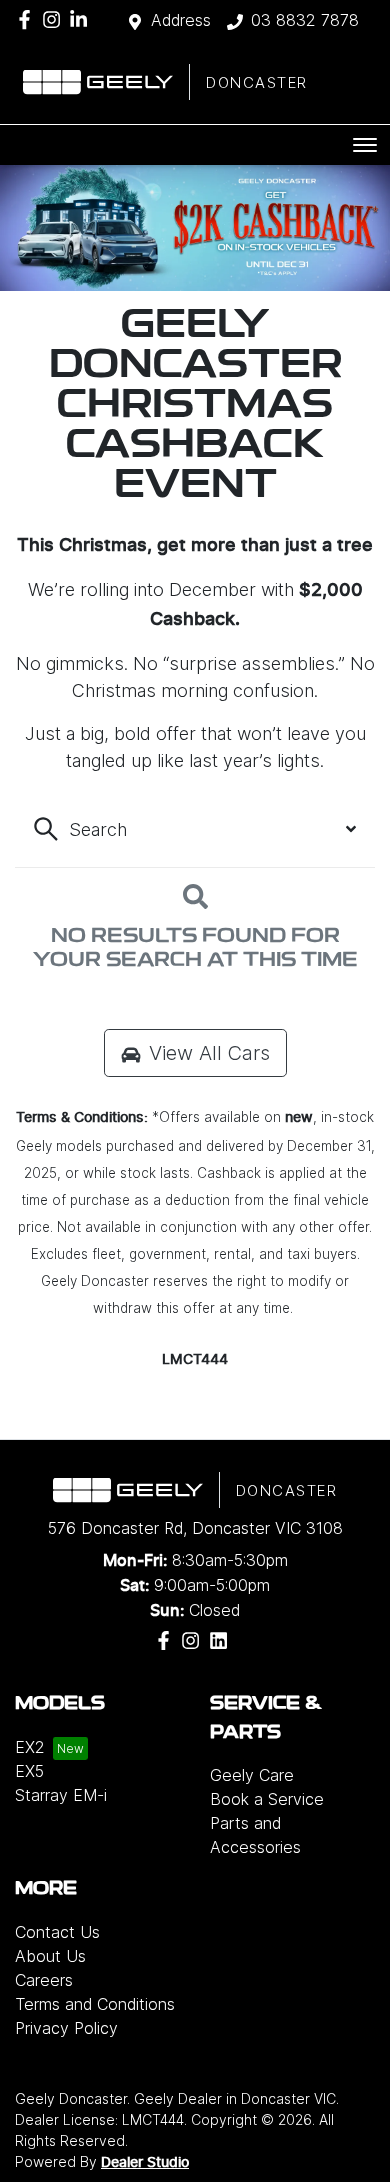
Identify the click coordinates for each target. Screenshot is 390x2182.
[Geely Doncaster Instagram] (55, 19)
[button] (365, 145)
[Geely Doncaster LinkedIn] (82, 19)
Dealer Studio (145, 2163)
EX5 (29, 1771)
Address (181, 20)
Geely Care (252, 1775)
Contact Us (57, 1932)
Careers (44, 1980)
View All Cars (209, 1053)
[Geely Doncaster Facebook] (28, 19)
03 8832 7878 (305, 20)
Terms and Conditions (95, 2004)
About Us (50, 1956)
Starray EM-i (61, 1795)
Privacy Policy (66, 2028)
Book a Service (267, 1799)
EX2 (30, 1747)
